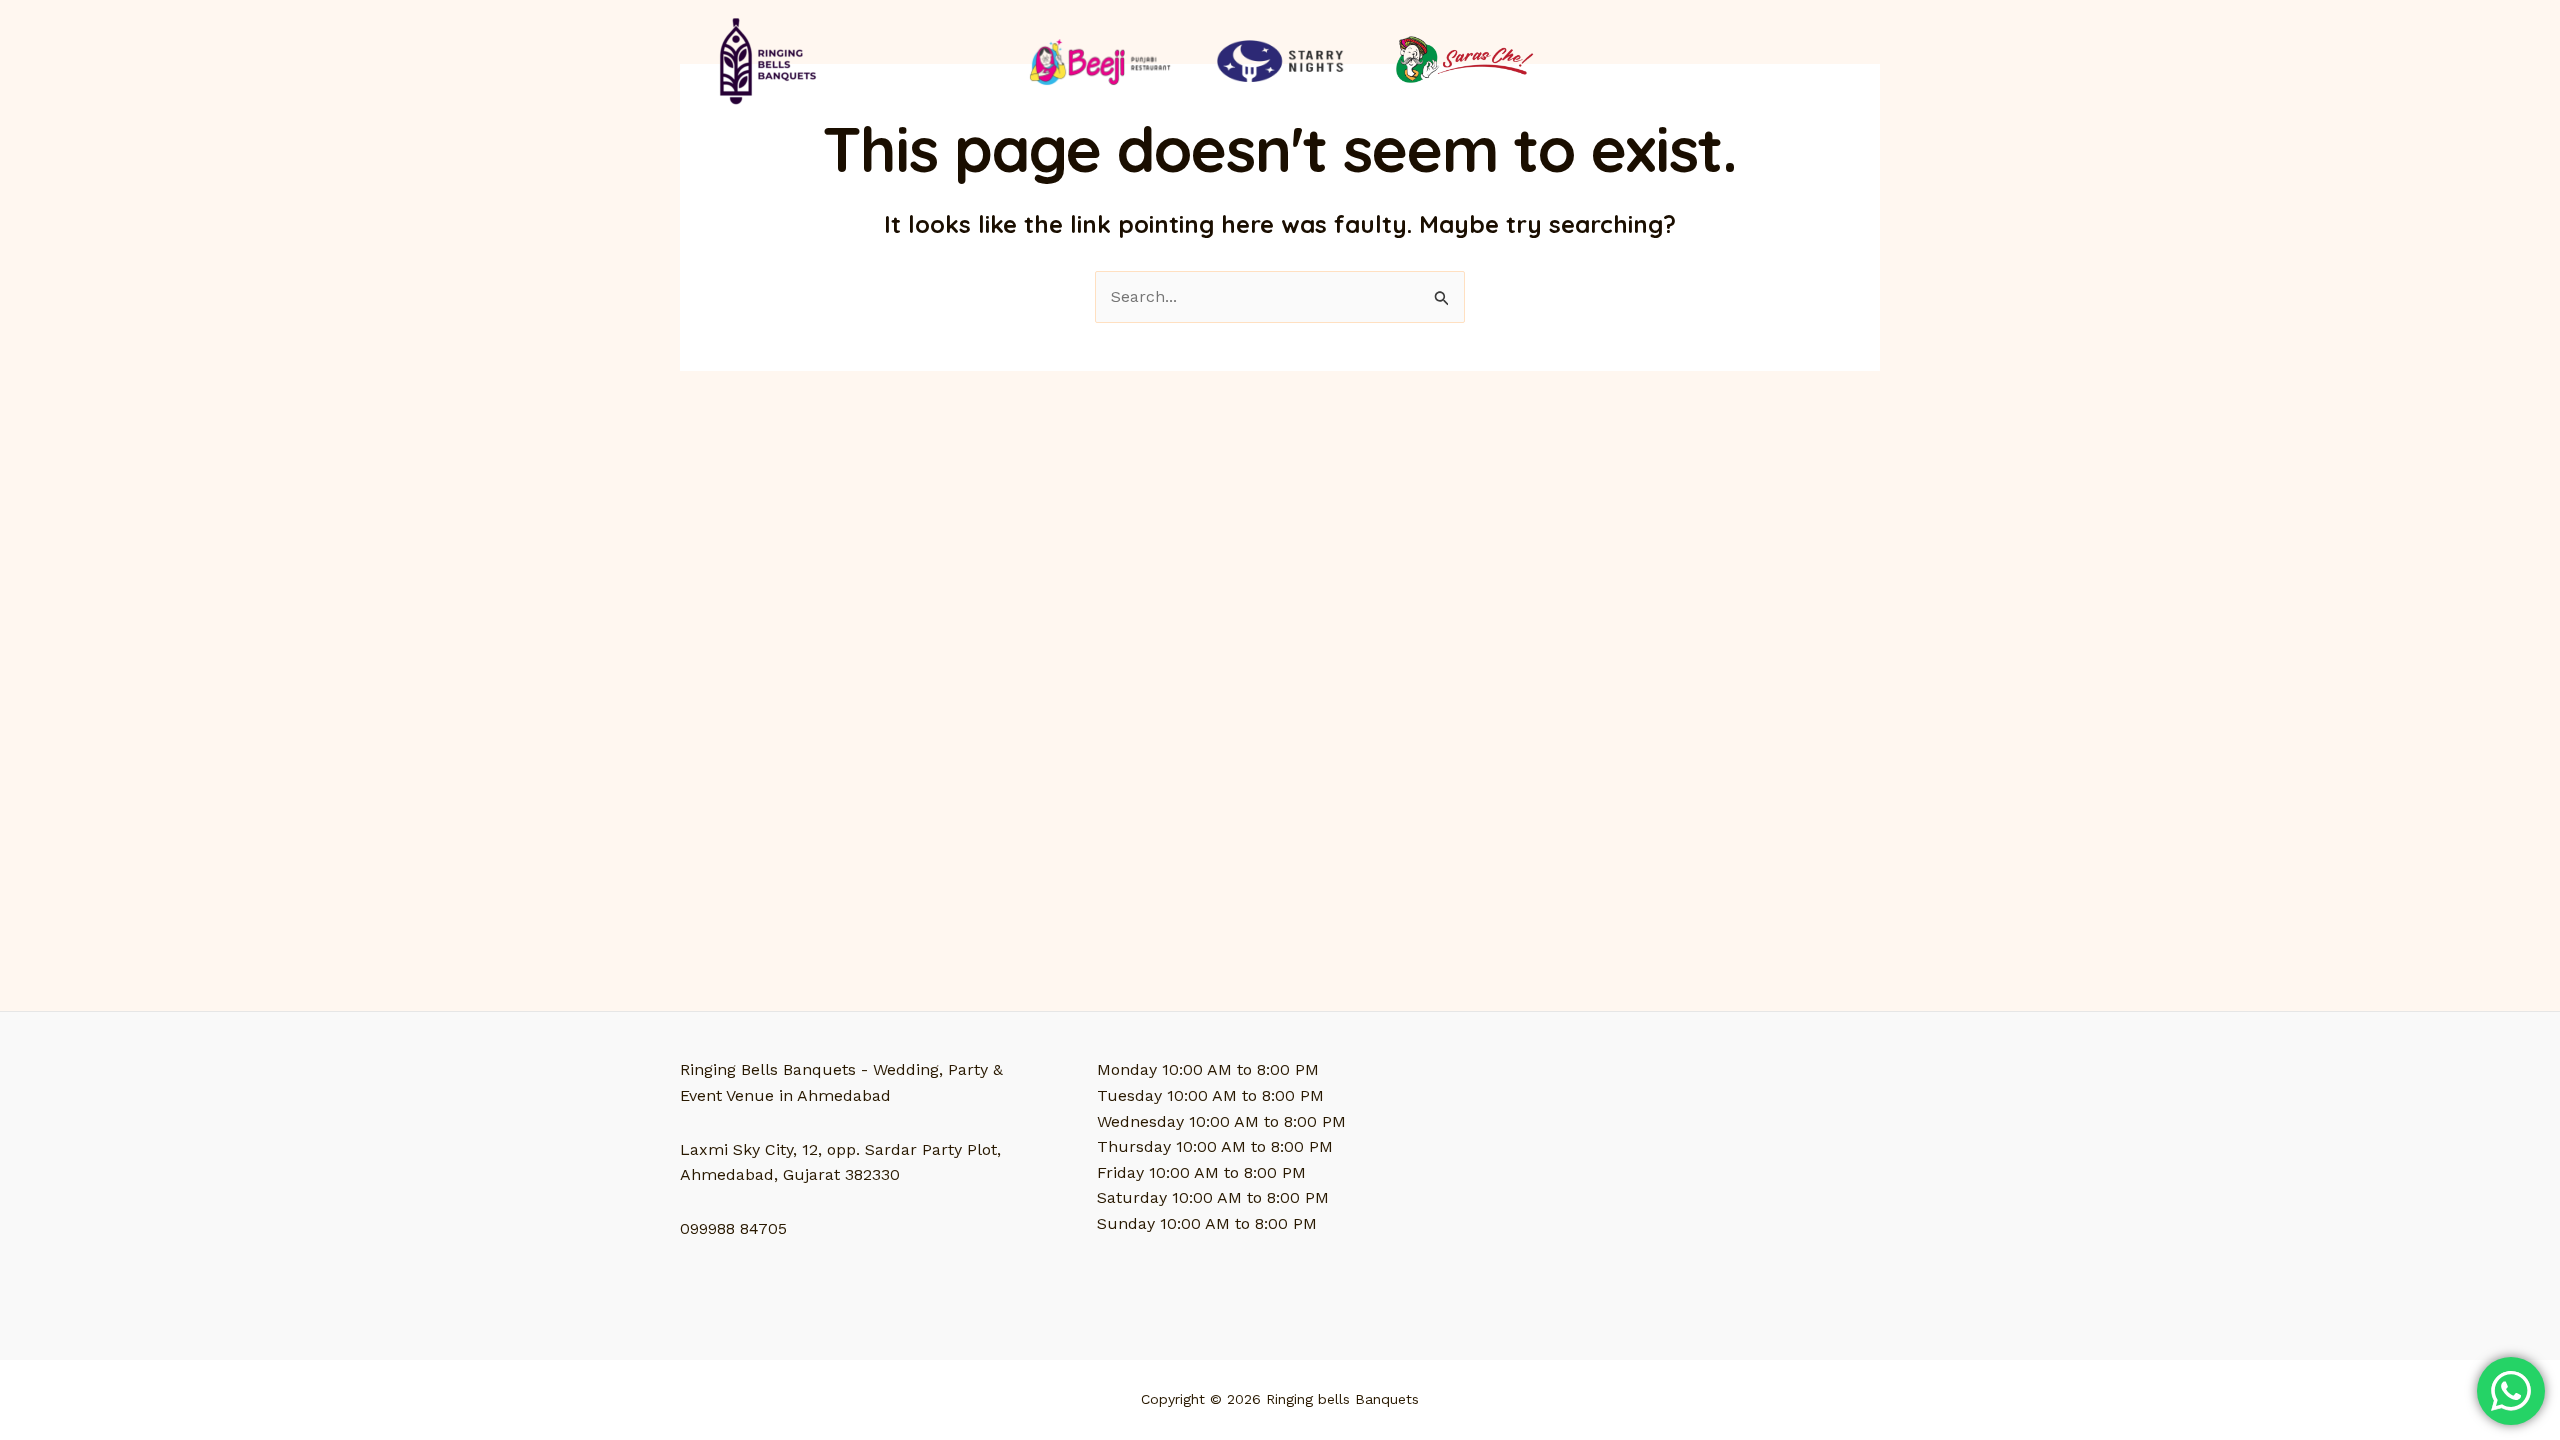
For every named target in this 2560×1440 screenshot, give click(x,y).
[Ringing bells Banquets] (764, 59)
